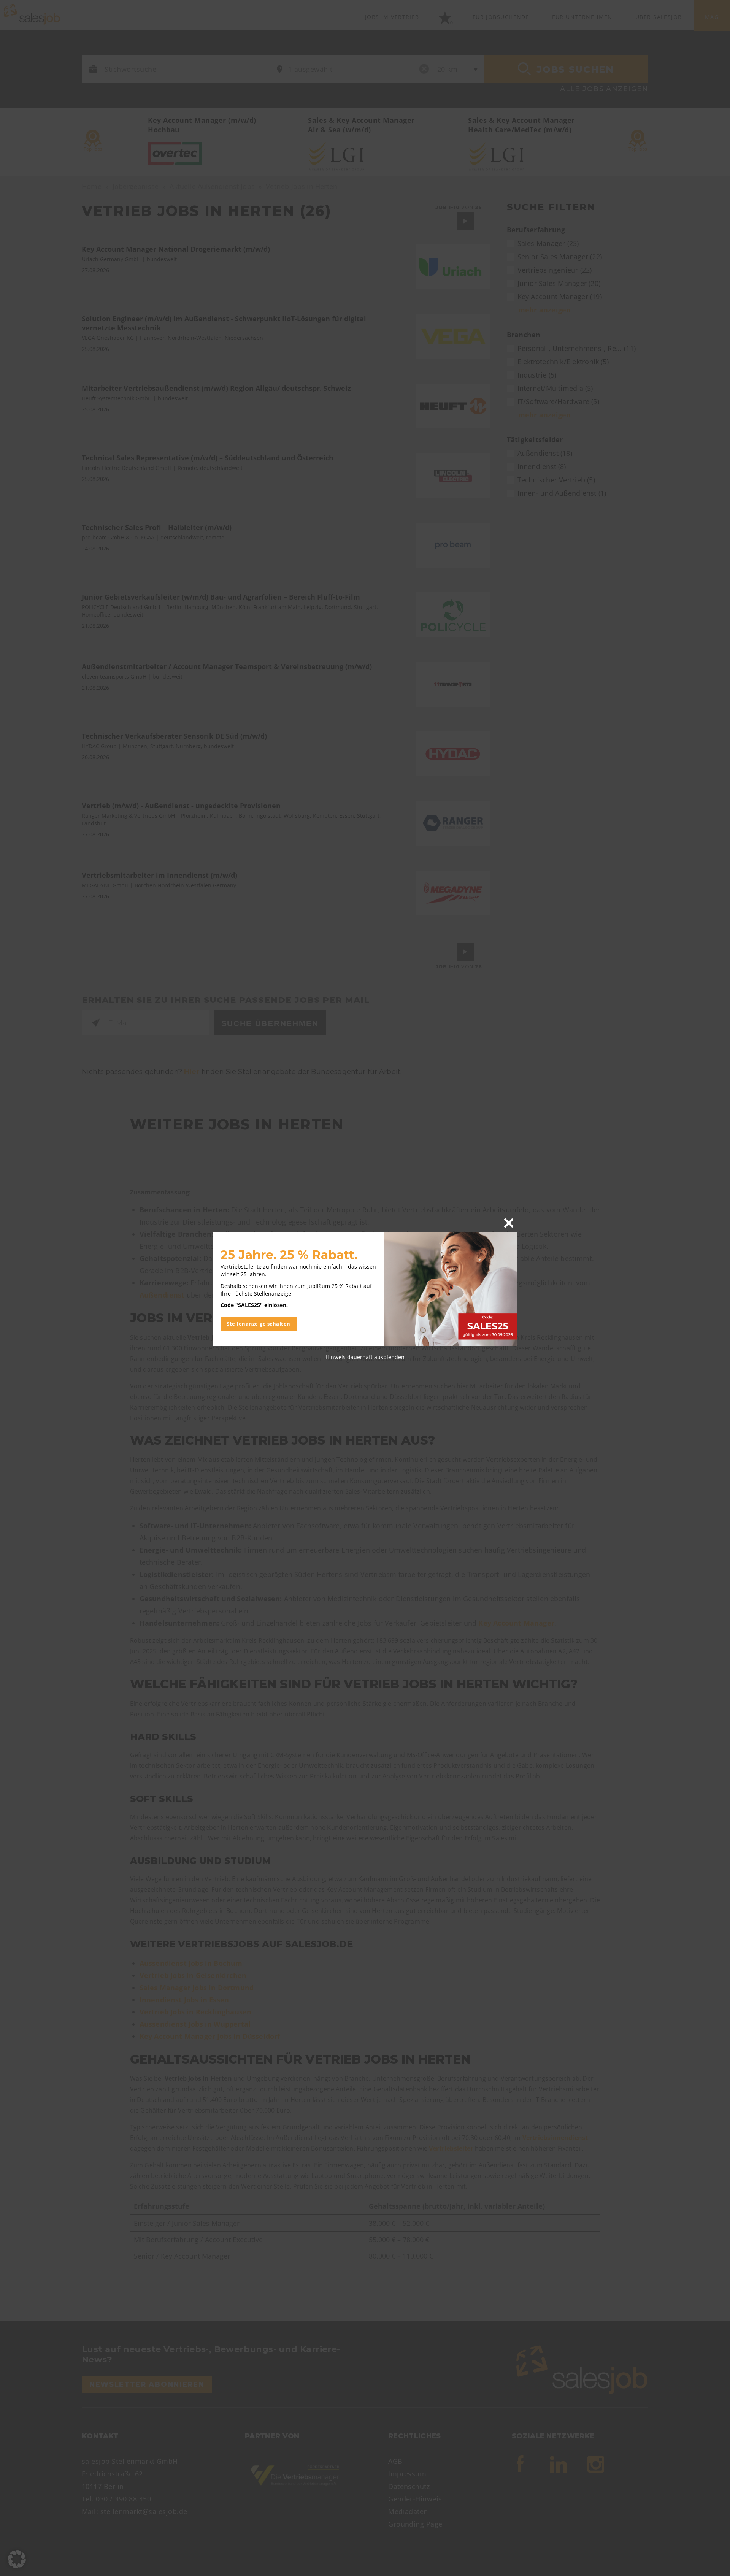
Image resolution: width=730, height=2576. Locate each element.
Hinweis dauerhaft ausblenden (365, 1357)
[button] (17, 2559)
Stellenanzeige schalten (259, 1324)
